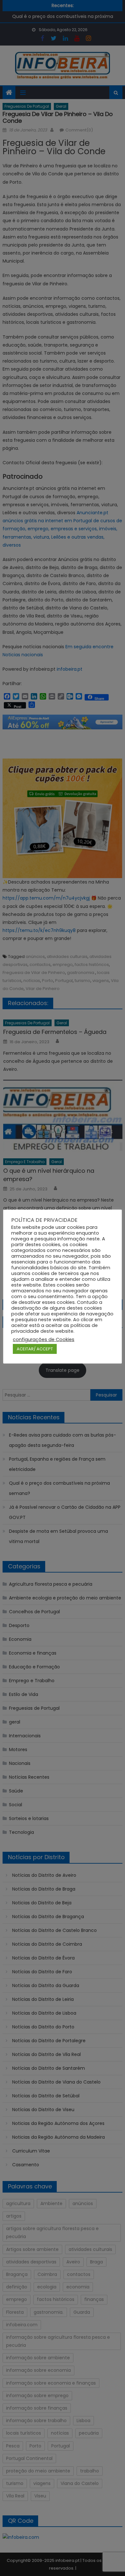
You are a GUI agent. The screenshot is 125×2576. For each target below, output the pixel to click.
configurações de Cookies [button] (44, 1339)
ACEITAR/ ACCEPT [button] (35, 1349)
